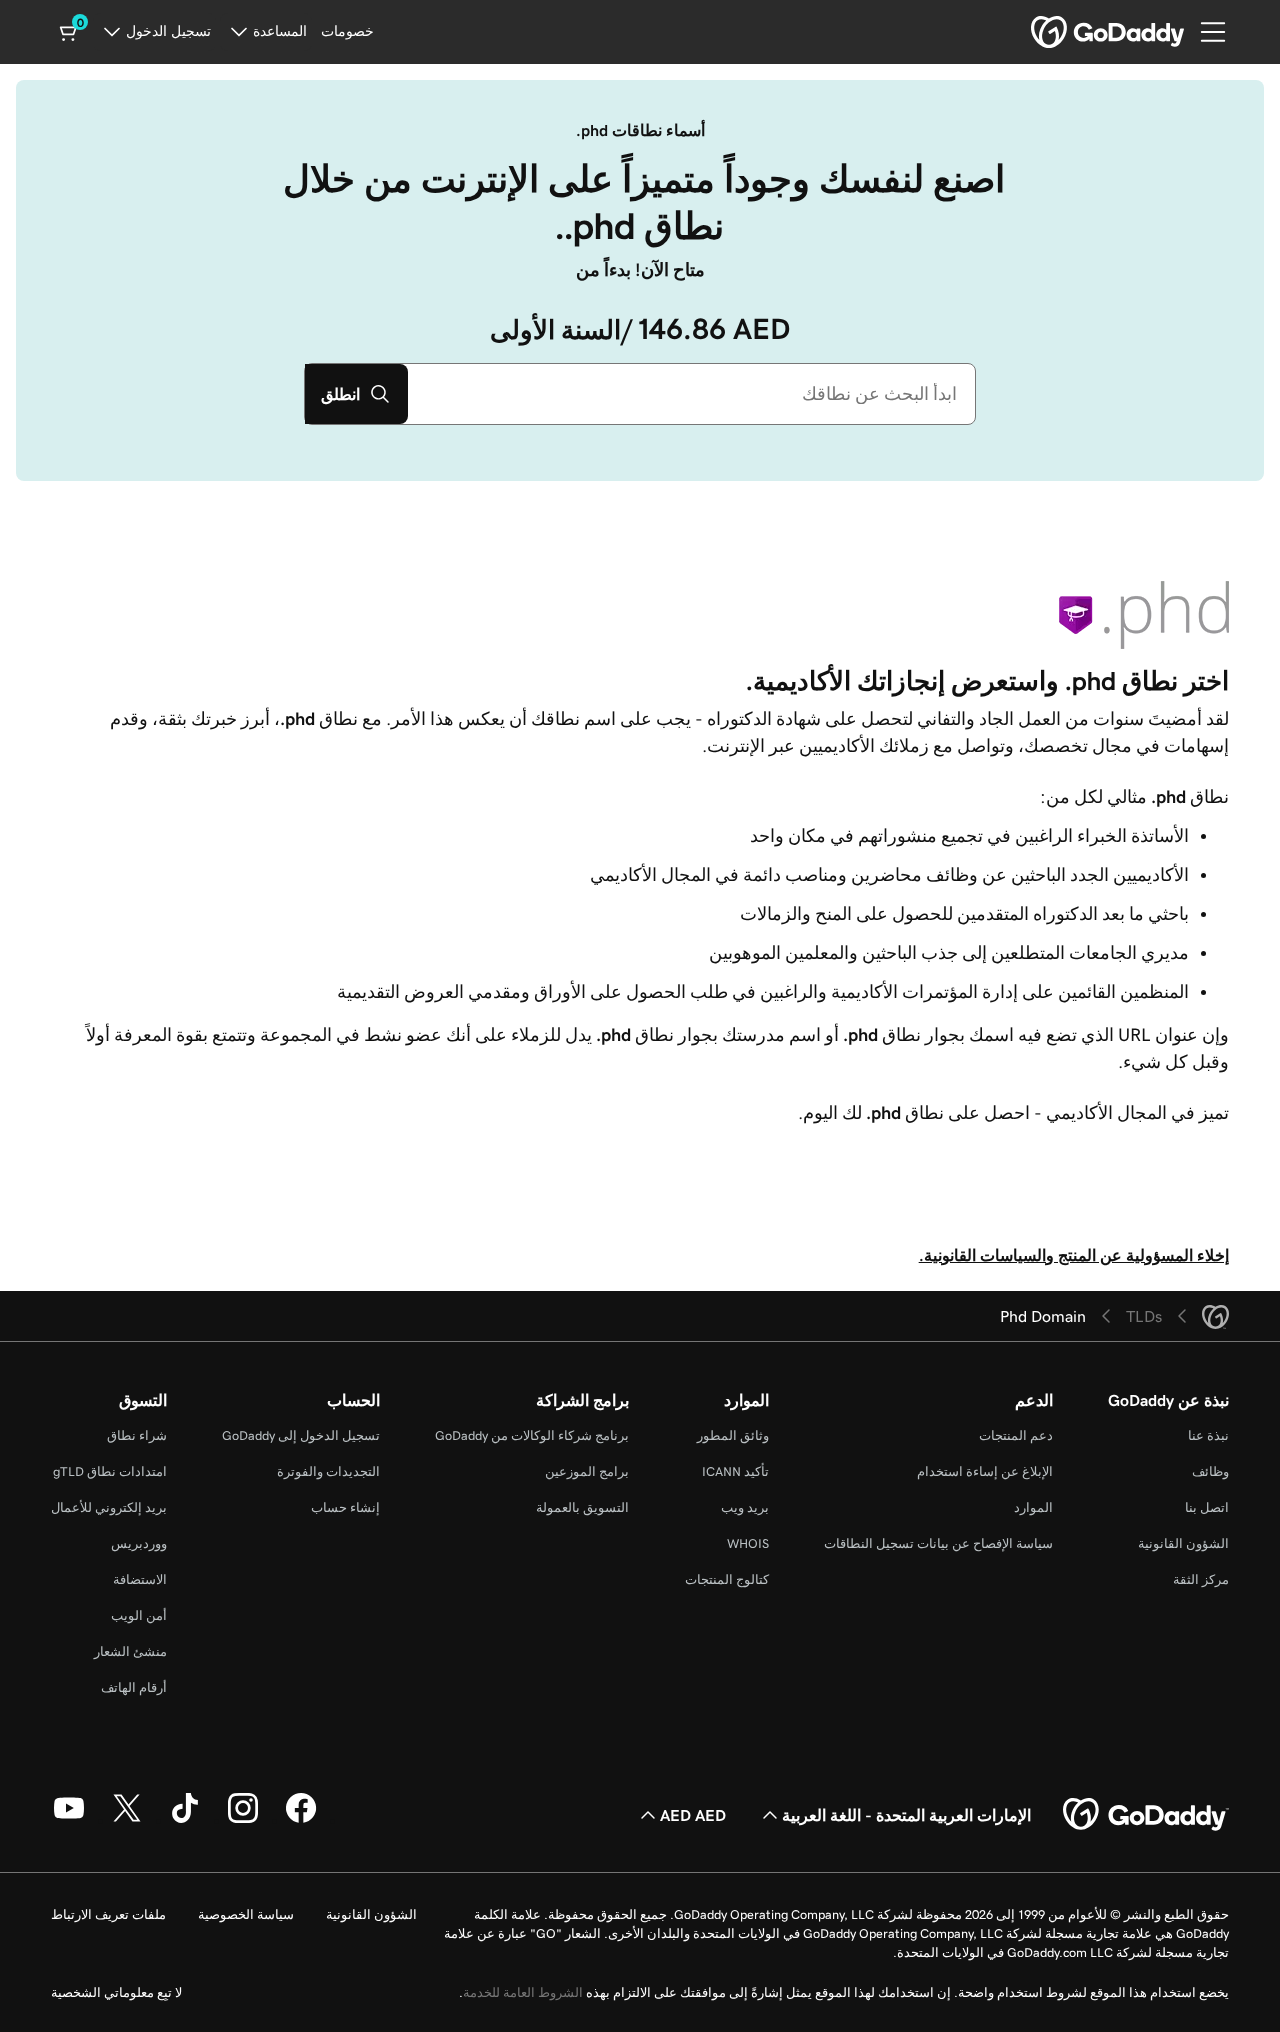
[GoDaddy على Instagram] (243, 1820)
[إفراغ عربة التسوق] (70, 32)
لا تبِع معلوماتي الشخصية (116, 1992)
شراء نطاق (137, 1435)
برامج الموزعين (587, 1471)
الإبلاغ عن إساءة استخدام (985, 1471)
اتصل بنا (1207, 1507)
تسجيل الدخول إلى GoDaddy (301, 1435)
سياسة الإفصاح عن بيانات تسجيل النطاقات (938, 1543)
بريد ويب (745, 1507)
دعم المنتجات (1016, 1435)
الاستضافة (140, 1579)
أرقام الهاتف (134, 1687)
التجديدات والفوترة (328, 1471)
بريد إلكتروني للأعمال (109, 1507)
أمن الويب (139, 1615)
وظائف (1210, 1471)
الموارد (1033, 1507)
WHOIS (748, 1543)
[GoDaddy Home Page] (1146, 1815)
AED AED (693, 1815)
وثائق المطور (733, 1435)
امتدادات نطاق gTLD (110, 1471)
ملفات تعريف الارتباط (108, 1914)
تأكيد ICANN (735, 1471)
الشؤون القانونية (1183, 1543)
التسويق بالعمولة (582, 1507)
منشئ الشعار (130, 1651)
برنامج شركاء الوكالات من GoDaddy (532, 1435)
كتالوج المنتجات (727, 1579)
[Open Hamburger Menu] (1221, 32)
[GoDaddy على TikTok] (185, 1820)
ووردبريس (139, 1543)
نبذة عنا (1208, 1435)
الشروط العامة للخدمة (523, 1992)
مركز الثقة (1201, 1579)
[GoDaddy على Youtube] (69, 1820)
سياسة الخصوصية (246, 1914)
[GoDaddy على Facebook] (301, 1820)
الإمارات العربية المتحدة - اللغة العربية (906, 1815)
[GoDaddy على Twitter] (127, 1820)
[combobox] (691, 394)
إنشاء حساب (345, 1507)
